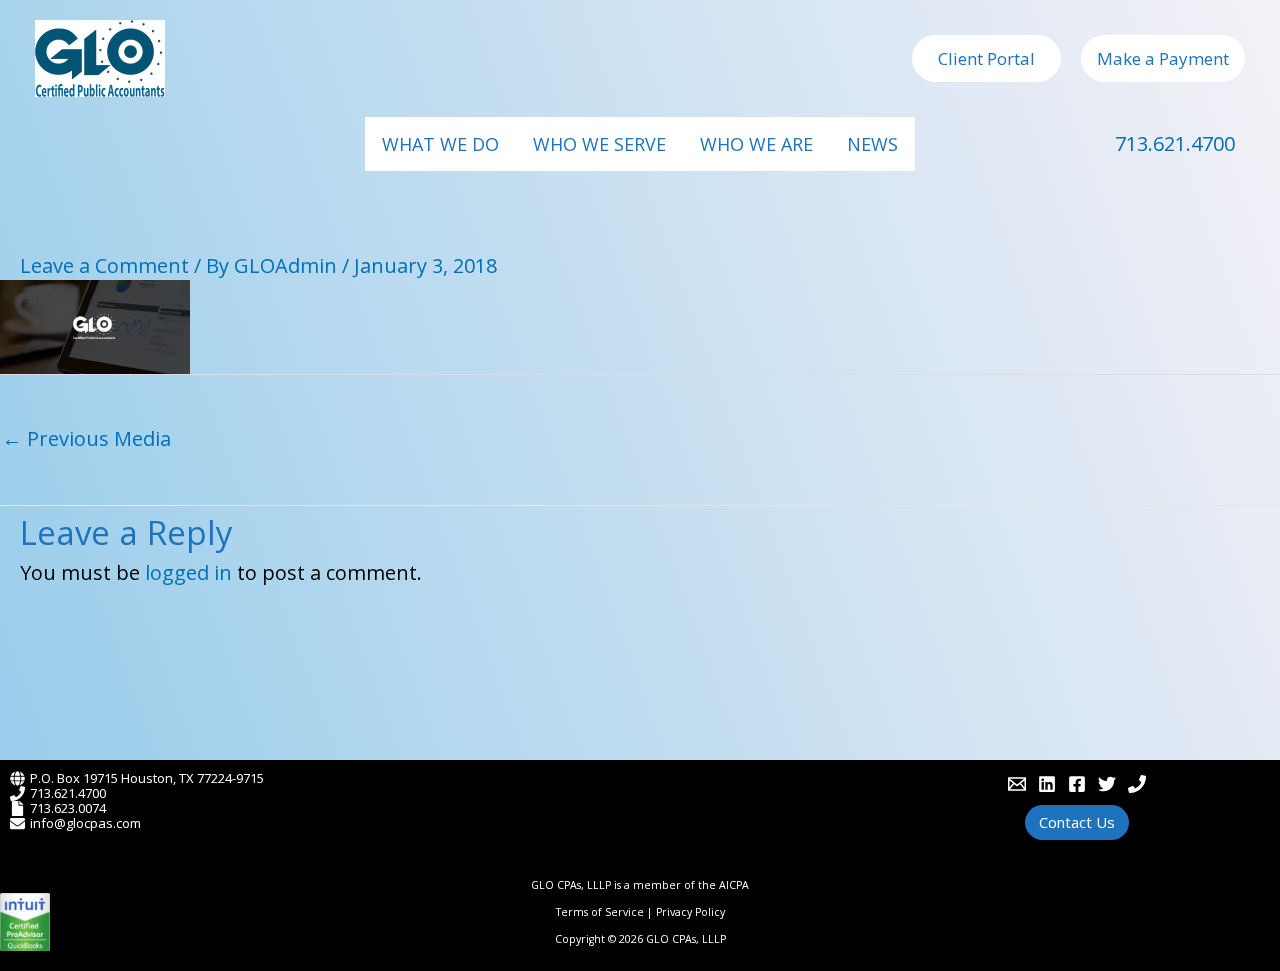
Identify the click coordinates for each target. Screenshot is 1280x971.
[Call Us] (1137, 784)
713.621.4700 (1175, 143)
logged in (188, 572)
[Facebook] (1077, 784)
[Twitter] (1107, 784)
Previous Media (86, 438)
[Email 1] (1017, 784)
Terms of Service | (606, 912)
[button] (986, 58)
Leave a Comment (104, 265)
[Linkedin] (1047, 784)
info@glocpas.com (85, 823)
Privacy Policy (690, 912)
